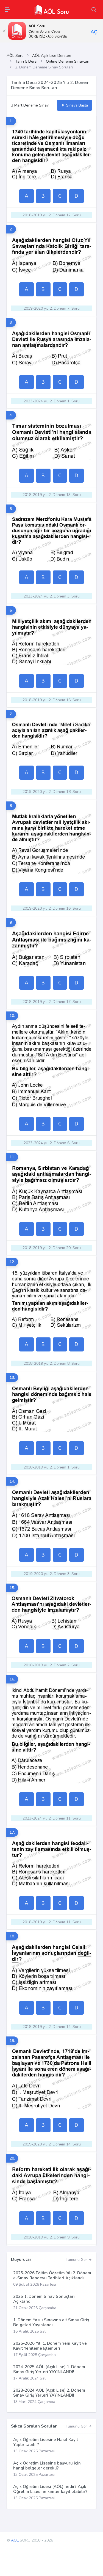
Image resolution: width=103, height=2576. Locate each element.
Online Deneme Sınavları (68, 61)
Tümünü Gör (77, 2260)
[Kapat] (4, 31)
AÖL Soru (15, 56)
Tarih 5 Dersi (26, 61)
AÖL (15, 2540)
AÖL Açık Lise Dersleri (52, 56)
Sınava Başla (76, 105)
